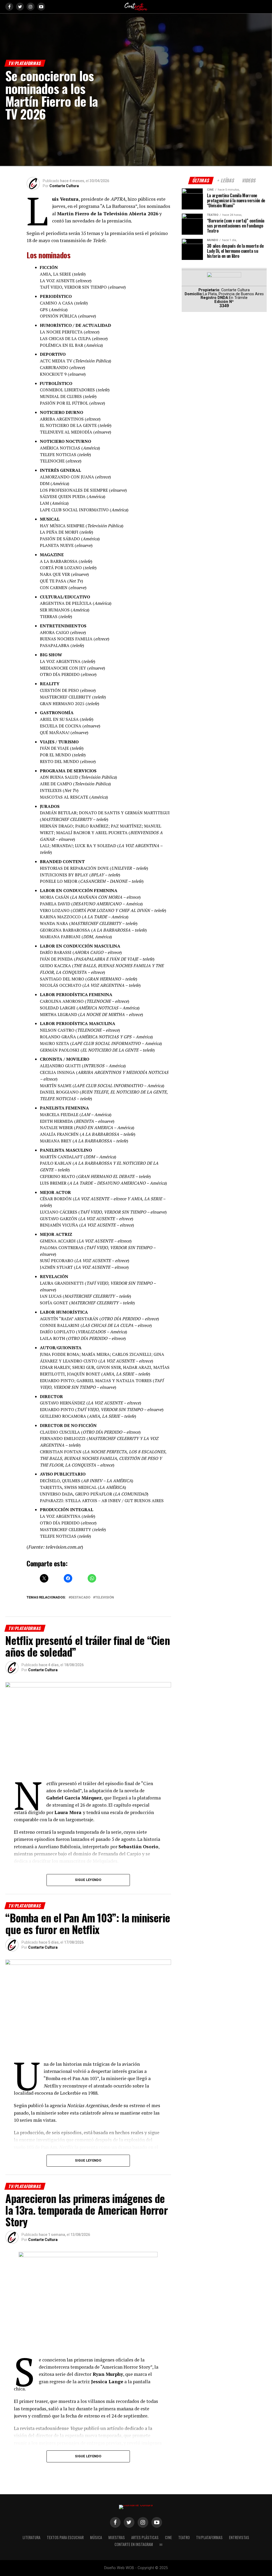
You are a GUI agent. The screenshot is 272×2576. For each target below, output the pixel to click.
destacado (80, 1598)
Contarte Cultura (64, 186)
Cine (168, 2537)
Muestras (117, 2537)
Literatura (31, 2537)
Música (96, 2537)
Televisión (105, 1598)
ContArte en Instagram (134, 2544)
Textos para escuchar (65, 2537)
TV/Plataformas (209, 2537)
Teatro (184, 2537)
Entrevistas (239, 2537)
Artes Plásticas (145, 2537)
